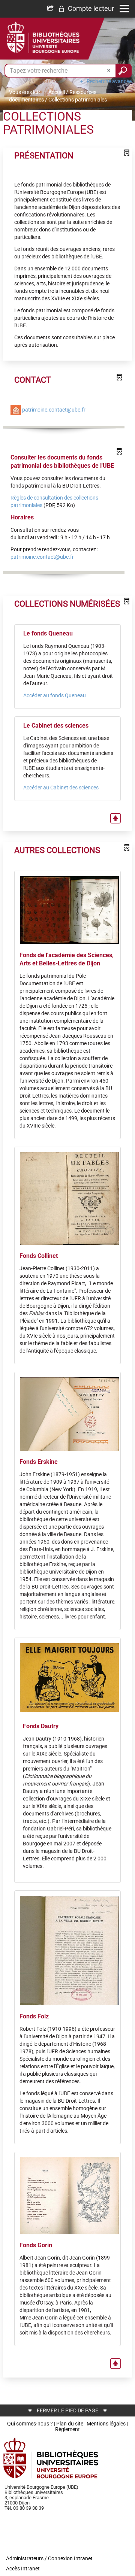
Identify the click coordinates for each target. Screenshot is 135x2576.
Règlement (67, 2429)
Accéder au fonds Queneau (55, 695)
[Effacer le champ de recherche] (109, 71)
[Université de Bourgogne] (51, 2458)
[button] (86, 9)
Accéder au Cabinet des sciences (61, 788)
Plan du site (70, 2424)
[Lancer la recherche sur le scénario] (124, 71)
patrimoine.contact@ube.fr (54, 409)
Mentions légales (106, 2424)
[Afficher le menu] (124, 9)
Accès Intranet (23, 2569)
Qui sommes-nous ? (30, 2424)
